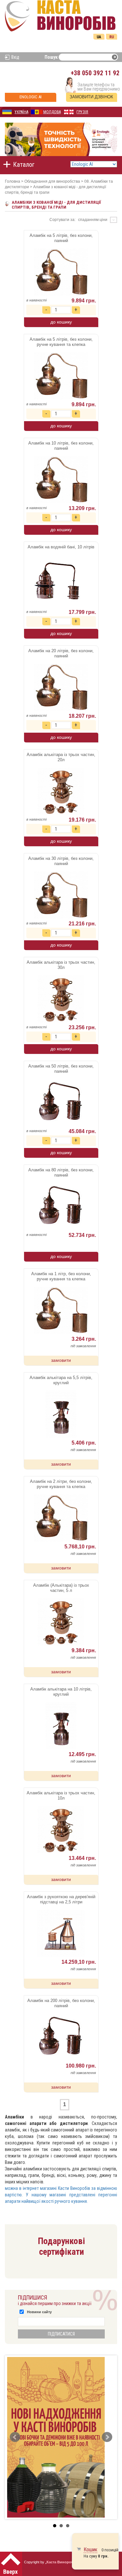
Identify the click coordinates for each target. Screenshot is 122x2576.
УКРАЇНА (21, 112)
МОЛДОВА (52, 112)
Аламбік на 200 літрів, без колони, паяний (61, 2003)
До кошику (61, 322)
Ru (112, 37)
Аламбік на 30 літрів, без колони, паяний (61, 861)
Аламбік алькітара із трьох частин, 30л (61, 965)
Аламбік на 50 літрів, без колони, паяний (61, 1069)
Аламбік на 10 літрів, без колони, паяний (61, 446)
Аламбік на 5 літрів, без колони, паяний (61, 238)
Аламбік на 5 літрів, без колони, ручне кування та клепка (61, 342)
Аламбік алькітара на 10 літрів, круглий (61, 1692)
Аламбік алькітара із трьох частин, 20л (61, 757)
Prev (15, 2437)
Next (107, 2437)
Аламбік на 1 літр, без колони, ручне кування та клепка (61, 1276)
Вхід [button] (15, 57)
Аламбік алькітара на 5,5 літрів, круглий (61, 1380)
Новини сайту (39, 2312)
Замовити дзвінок (91, 97)
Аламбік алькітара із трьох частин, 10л (61, 1795)
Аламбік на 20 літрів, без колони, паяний (61, 653)
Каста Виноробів (62, 2562)
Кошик (90, 2550)
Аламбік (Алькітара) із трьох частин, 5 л (61, 1588)
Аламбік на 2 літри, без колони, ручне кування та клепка (61, 1484)
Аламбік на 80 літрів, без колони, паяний (61, 1172)
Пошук (51, 57)
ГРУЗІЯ (82, 112)
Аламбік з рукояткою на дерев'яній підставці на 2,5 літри (61, 1899)
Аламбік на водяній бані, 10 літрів (61, 547)
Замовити (61, 1360)
